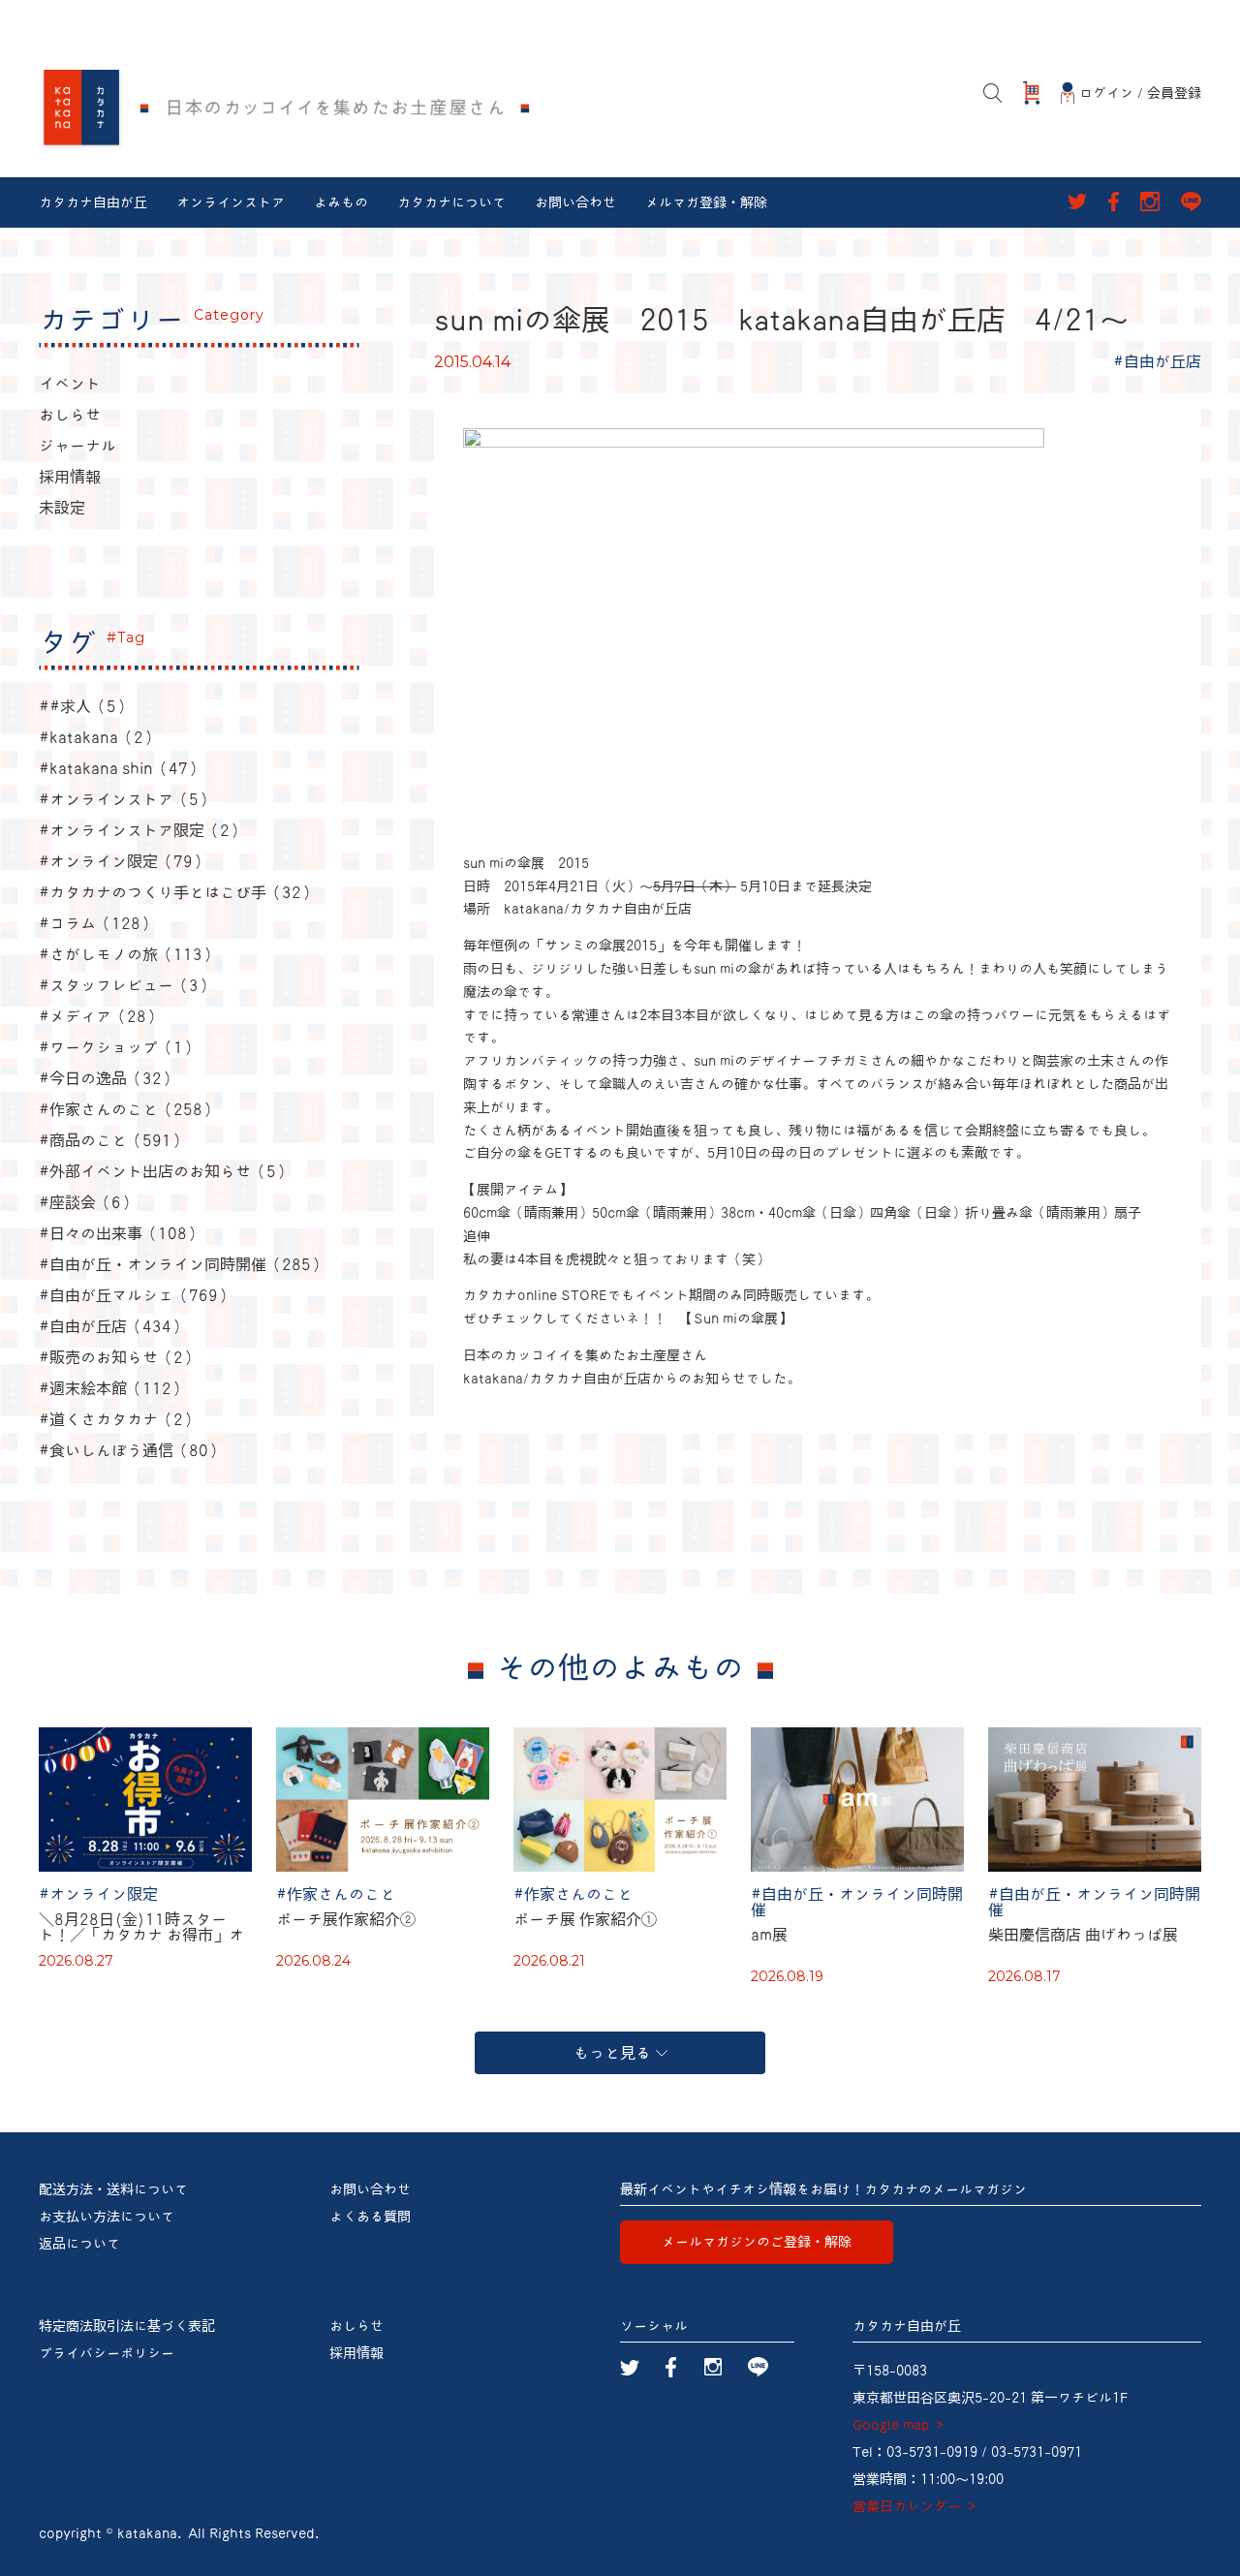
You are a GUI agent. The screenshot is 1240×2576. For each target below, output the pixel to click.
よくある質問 (370, 2217)
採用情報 (70, 477)
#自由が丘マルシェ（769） (136, 1295)
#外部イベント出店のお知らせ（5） (165, 1171)
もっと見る (612, 2053)
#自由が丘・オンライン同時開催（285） (183, 1264)
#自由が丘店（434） (113, 1326)
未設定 (62, 508)
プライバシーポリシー (107, 2353)
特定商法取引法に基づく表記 (127, 2326)
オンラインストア (231, 202)
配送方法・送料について (113, 2189)
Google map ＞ (899, 2425)
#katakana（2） (99, 737)
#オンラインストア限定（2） (142, 830)
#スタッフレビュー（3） (126, 985)
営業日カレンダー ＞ (915, 2506)
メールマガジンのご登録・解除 (757, 2242)
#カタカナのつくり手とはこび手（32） (178, 892)
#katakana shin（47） (121, 768)
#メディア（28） (100, 1016)
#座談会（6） (88, 1202)
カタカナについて (451, 202)
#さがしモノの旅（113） (128, 954)
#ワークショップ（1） (119, 1047)
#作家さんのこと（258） (128, 1109)
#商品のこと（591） (113, 1140)
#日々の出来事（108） (121, 1233)
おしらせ (70, 415)
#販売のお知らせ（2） (119, 1357)
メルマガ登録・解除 (706, 202)
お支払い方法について (107, 2217)
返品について (79, 2244)
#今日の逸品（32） (108, 1078)
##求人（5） (85, 706)
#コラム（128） (97, 923)
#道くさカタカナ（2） (119, 1419)
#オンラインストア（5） (126, 799)
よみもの (341, 202)
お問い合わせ (575, 202)
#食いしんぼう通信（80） (131, 1450)
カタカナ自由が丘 (93, 202)
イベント (70, 384)
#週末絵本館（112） (113, 1388)
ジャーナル (77, 446)
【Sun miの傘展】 (736, 1319)
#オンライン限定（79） (124, 861)
